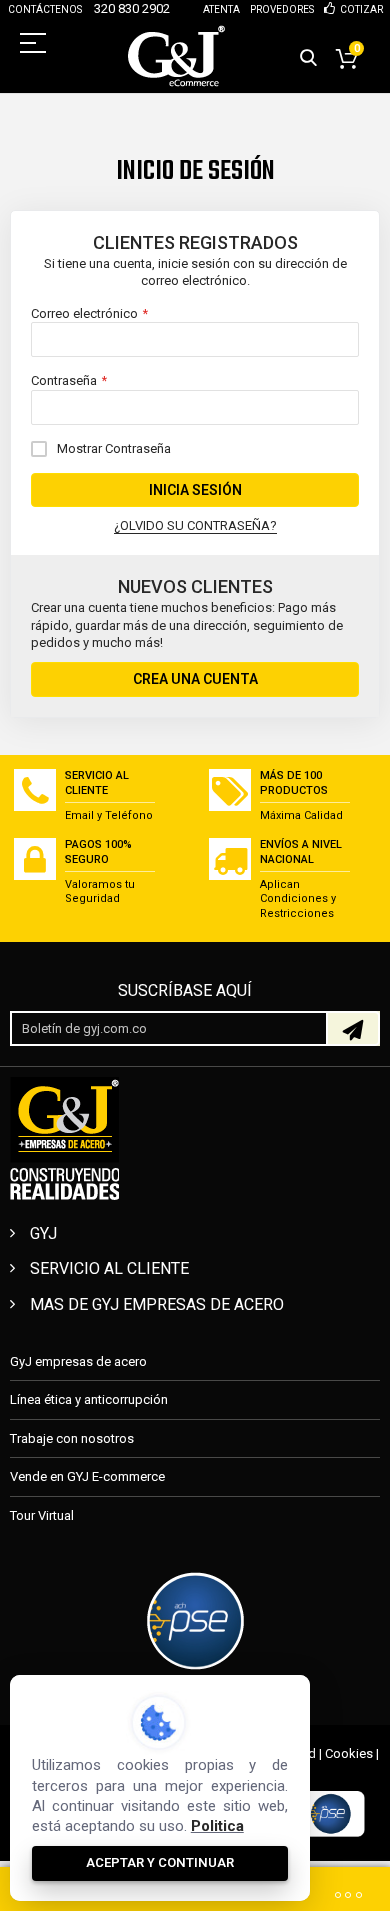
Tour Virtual (42, 1515)
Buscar (308, 58)
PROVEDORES (282, 9)
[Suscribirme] (353, 1028)
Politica (217, 1826)
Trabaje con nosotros (72, 1438)
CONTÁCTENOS (45, 9)
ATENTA (221, 9)
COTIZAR (361, 9)
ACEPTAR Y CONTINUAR (160, 1862)
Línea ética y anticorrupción (89, 1399)
